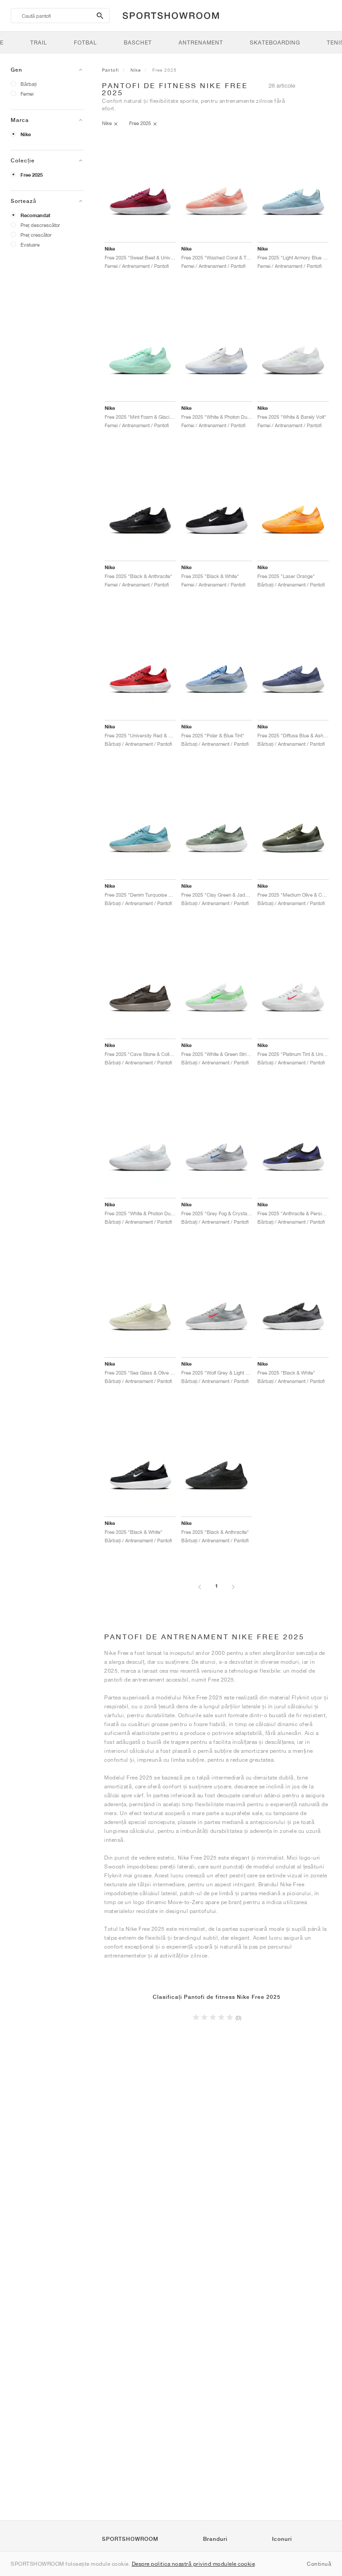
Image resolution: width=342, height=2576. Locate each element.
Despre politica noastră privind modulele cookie (193, 2564)
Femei (27, 94)
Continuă (319, 2564)
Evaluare (30, 245)
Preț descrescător (40, 225)
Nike (26, 134)
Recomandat (35, 215)
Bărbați (28, 84)
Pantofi (110, 70)
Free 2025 (32, 175)
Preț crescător (36, 235)
